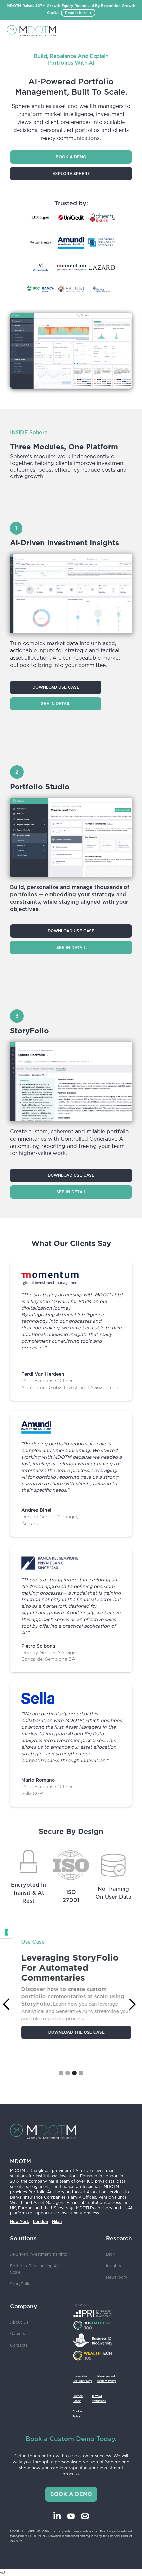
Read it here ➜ (78, 13)
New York (19, 2222)
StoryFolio (20, 2284)
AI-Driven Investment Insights (38, 2254)
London (40, 2222)
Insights (113, 2266)
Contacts (19, 2345)
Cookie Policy (77, 2414)
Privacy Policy (78, 2399)
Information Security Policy (82, 2379)
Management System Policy (107, 2379)
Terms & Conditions (99, 2399)
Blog (111, 2254)
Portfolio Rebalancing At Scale (34, 2269)
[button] (61, 2073)
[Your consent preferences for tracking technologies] (6, 1932)
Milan (57, 2222)
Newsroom (117, 2277)
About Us (19, 2322)
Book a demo (71, 157)
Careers (18, 2334)
